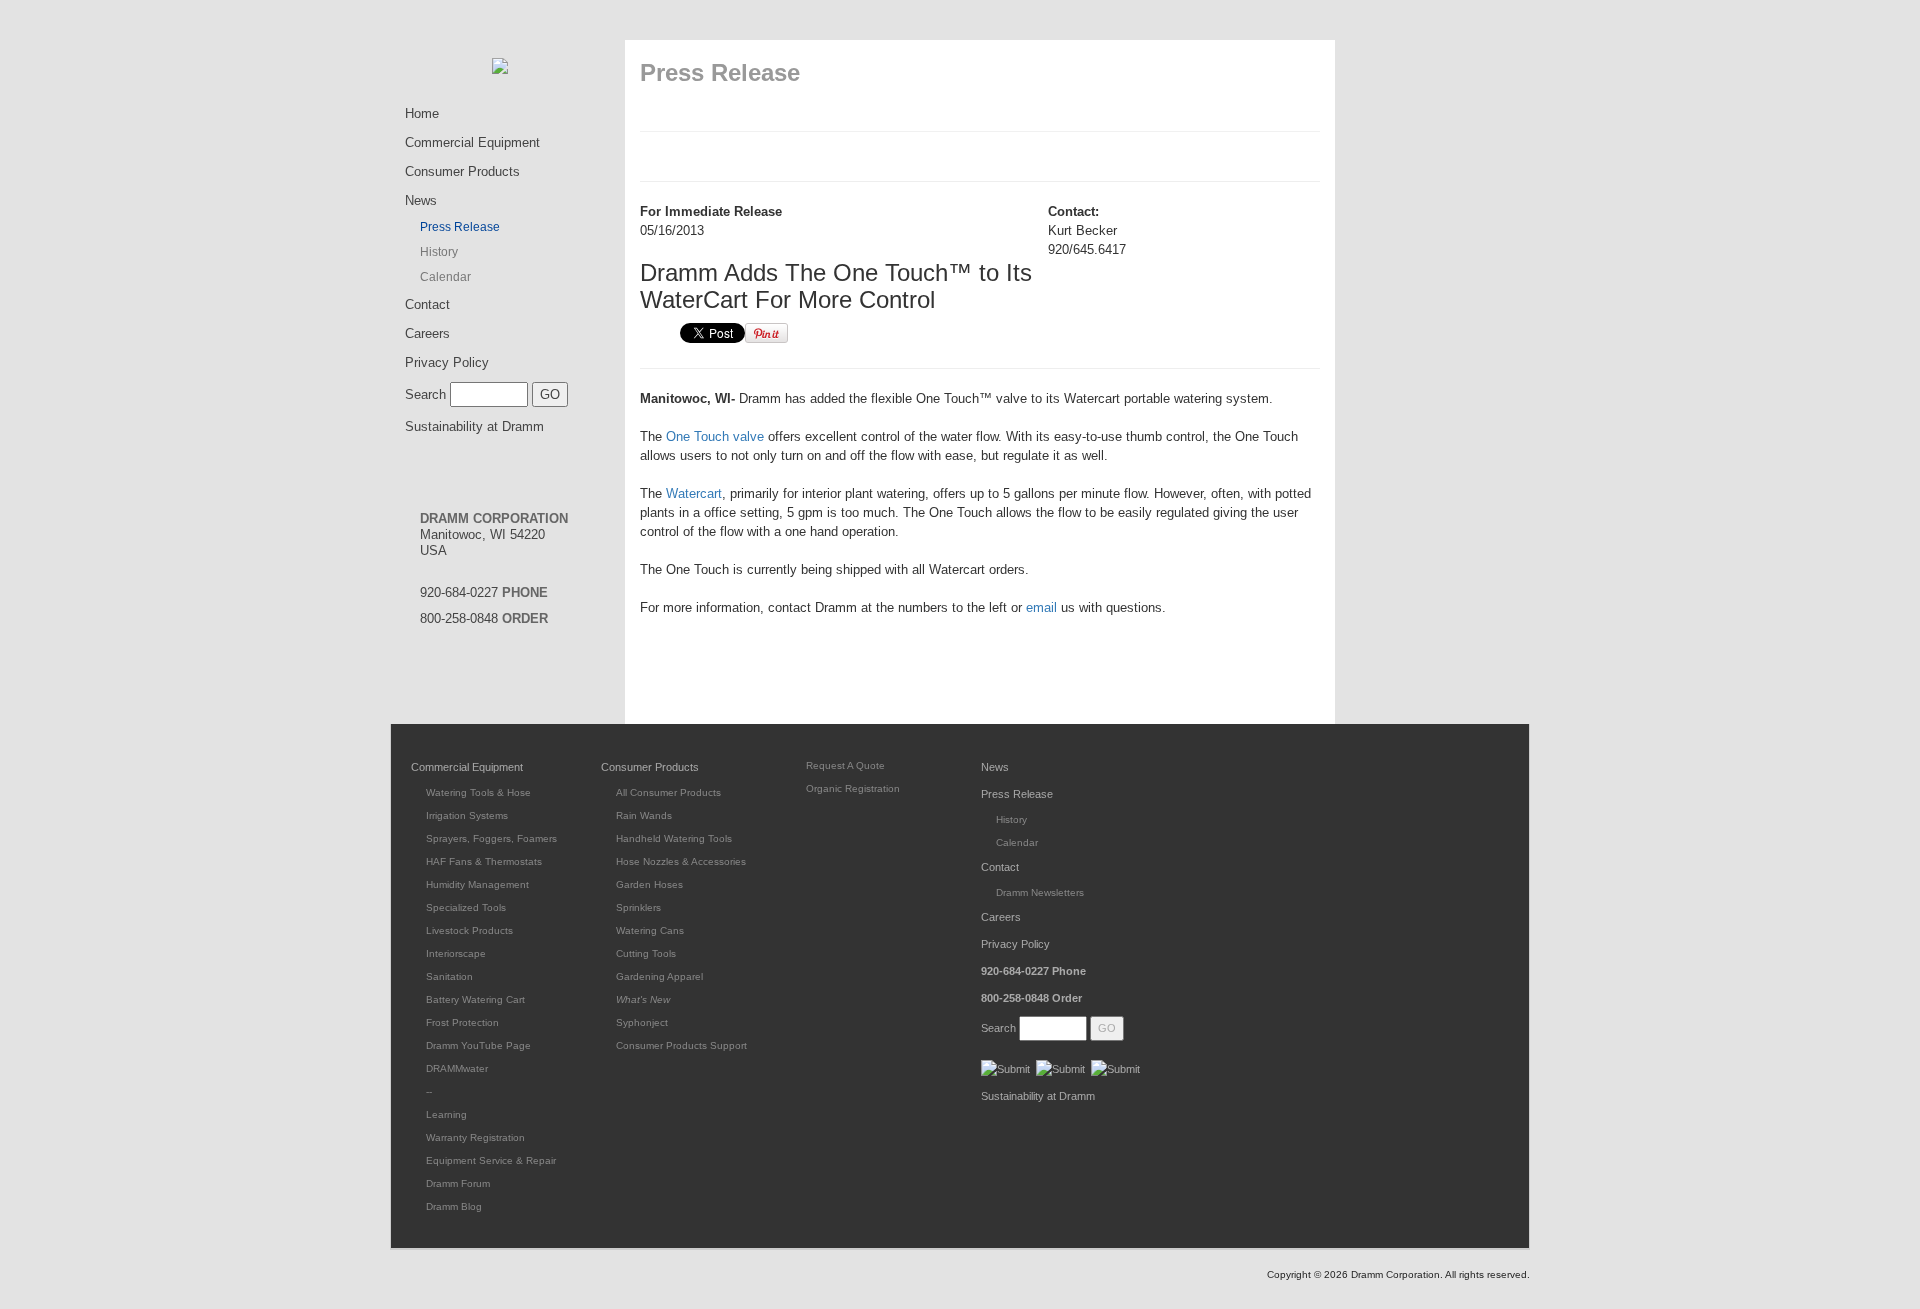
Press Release (460, 227)
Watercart (694, 493)
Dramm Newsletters (1040, 892)
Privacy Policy (447, 362)
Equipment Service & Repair (491, 1160)
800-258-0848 (484, 618)
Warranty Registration (475, 1137)
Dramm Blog (454, 1206)
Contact (427, 304)
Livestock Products (469, 930)
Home (422, 113)
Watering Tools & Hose (478, 792)
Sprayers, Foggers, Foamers (491, 838)
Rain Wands (644, 815)
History (439, 252)
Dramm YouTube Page (478, 1045)
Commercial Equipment (472, 142)
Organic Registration (853, 788)
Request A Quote (845, 765)
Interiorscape (456, 953)
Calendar (445, 277)
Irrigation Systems (467, 815)
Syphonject (642, 1022)
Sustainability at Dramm (474, 426)
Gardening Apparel (659, 976)
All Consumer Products (668, 792)
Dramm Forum (458, 1183)
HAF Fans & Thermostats (484, 861)
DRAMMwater (457, 1068)
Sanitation (449, 976)
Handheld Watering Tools (674, 838)
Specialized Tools (466, 907)
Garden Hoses (649, 884)
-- (429, 1091)
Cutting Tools (646, 953)
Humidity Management (477, 884)
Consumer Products (462, 171)
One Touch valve (715, 436)
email (1041, 607)
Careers (427, 333)
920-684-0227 (484, 592)
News (421, 200)
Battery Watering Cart (475, 999)
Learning (446, 1114)
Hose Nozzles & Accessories (681, 861)
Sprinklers (638, 907)
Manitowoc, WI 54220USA (494, 534)
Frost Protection (462, 1022)
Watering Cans (650, 930)
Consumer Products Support (681, 1045)
